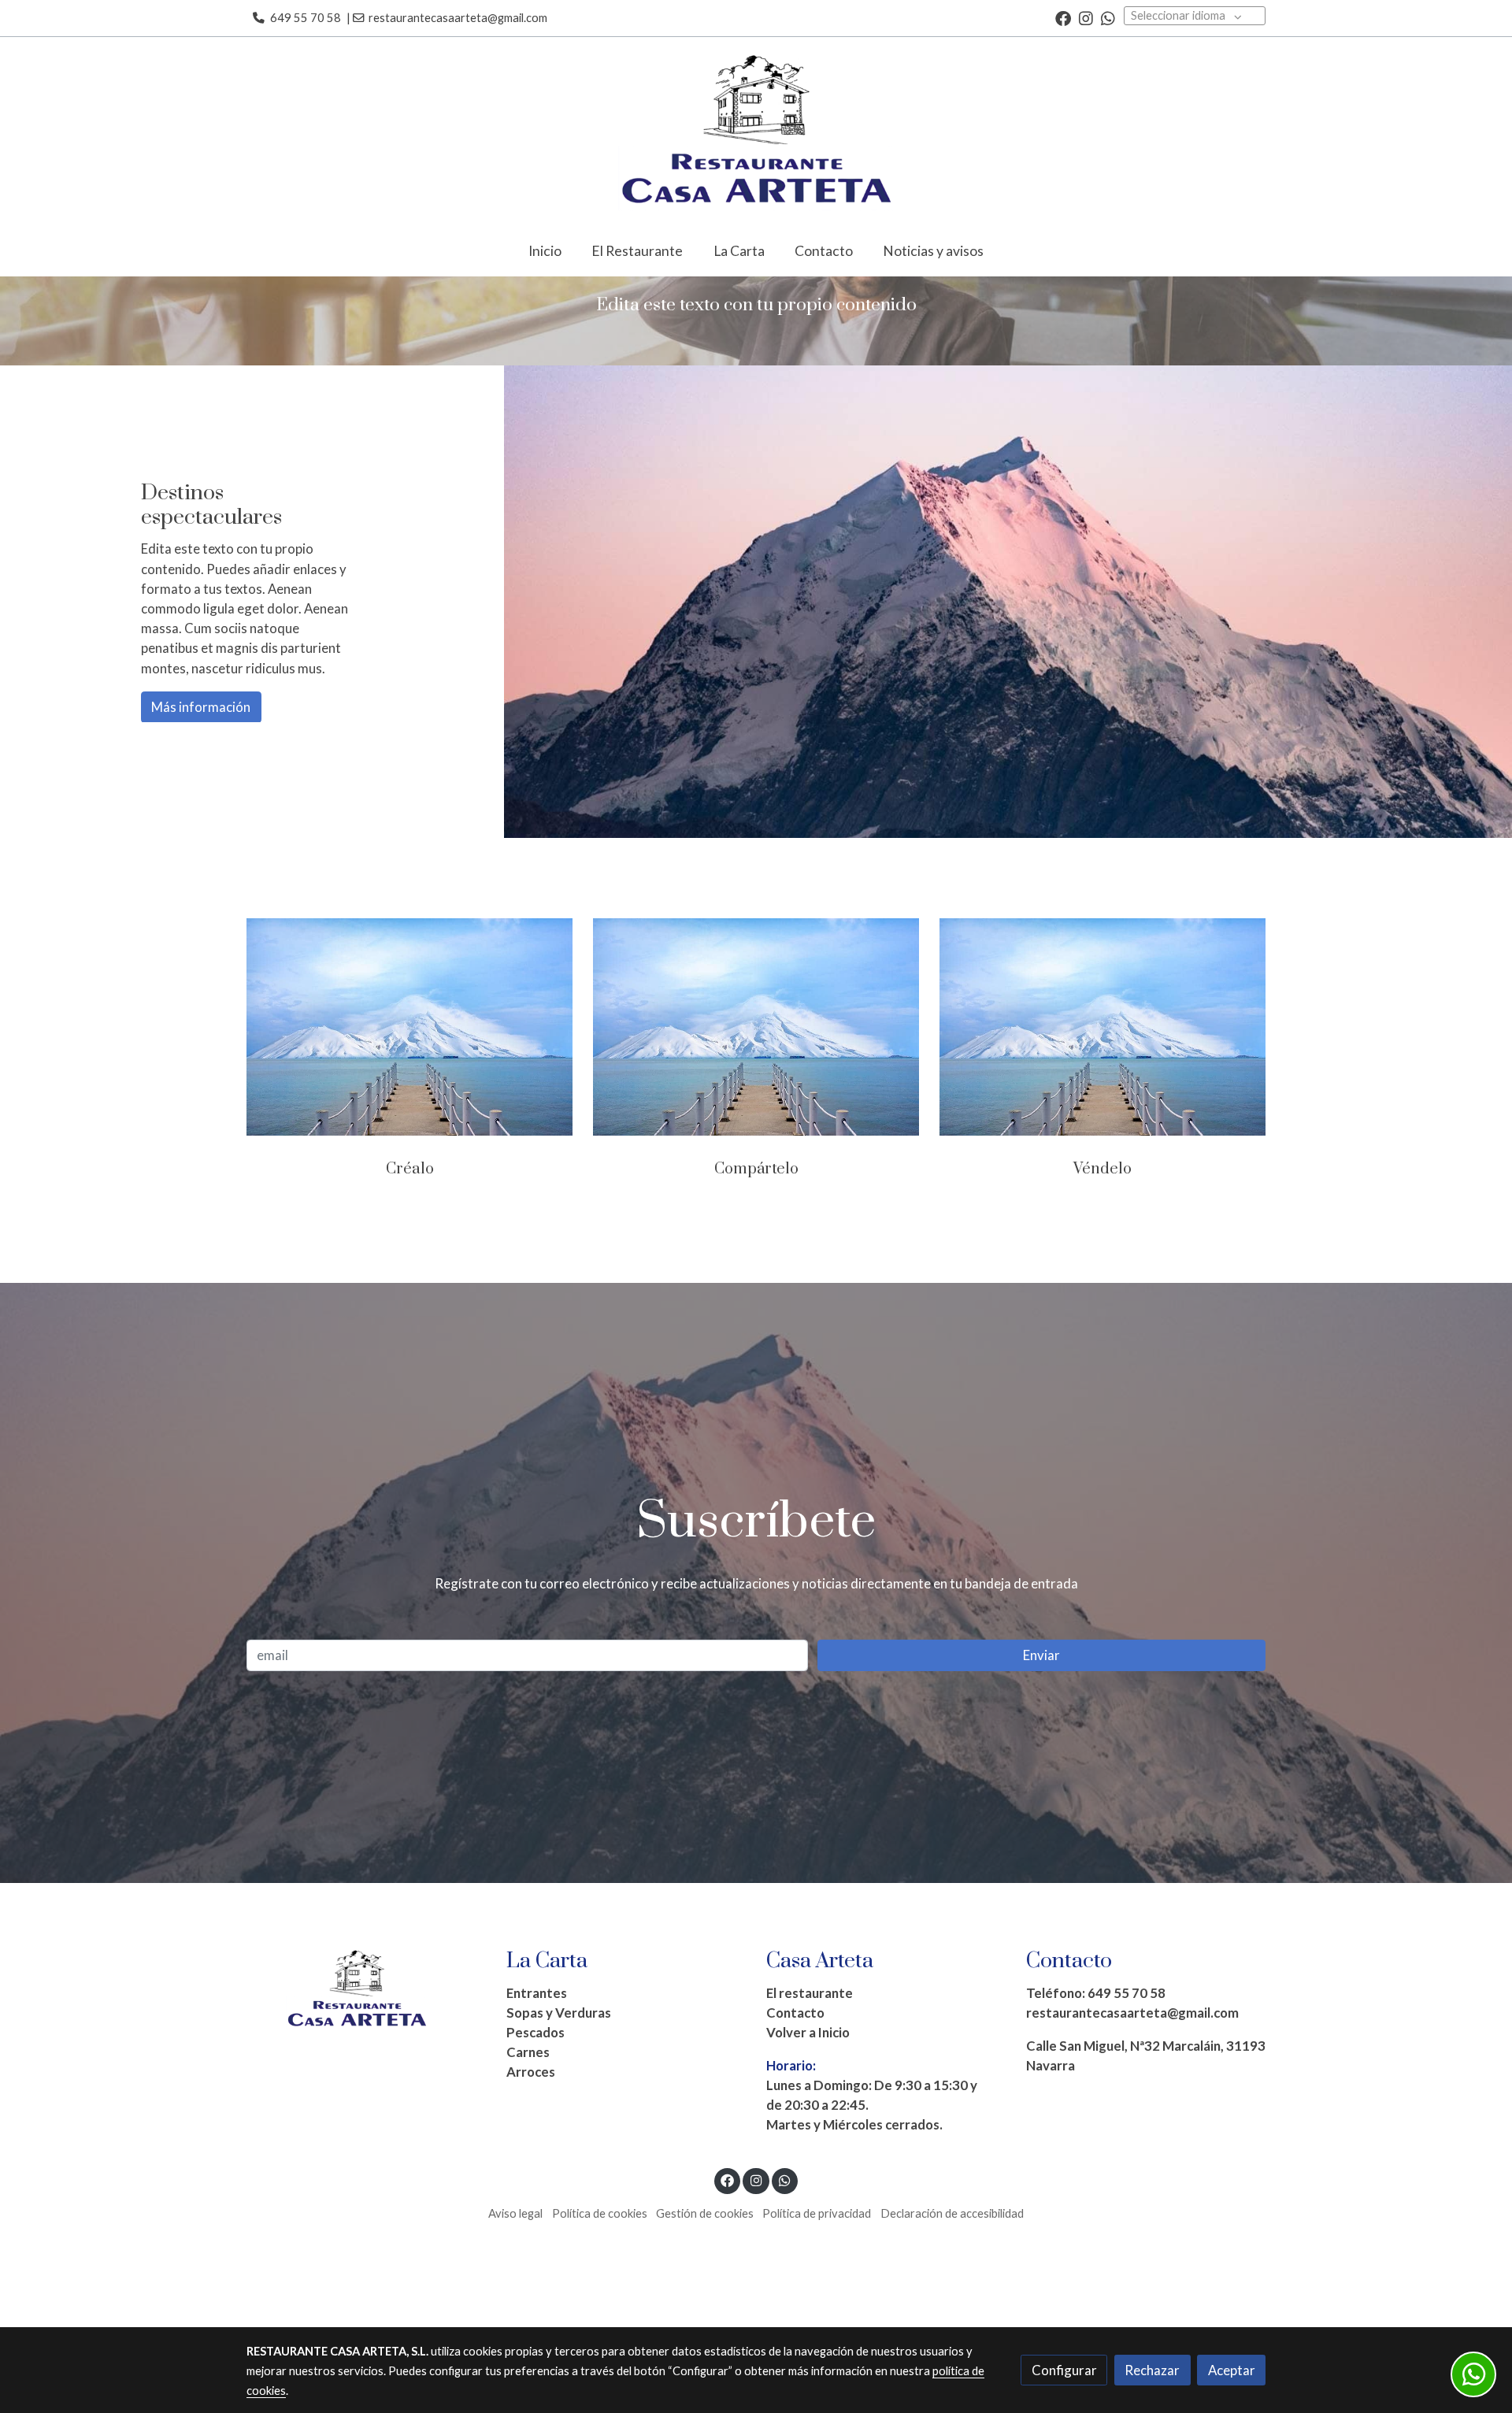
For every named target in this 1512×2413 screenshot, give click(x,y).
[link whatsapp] (1108, 17)
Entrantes (537, 1993)
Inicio (834, 2032)
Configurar (1064, 2370)
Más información (201, 707)
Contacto (795, 2013)
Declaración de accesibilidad (952, 2213)
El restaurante (810, 1993)
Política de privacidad (817, 2213)
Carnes (528, 2052)
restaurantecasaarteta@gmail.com (459, 18)
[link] (756, 132)
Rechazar (1152, 2370)
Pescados (535, 2032)
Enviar (1041, 1655)
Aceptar (1232, 2370)
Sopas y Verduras (559, 2013)
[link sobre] (366, 1990)
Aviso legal (515, 2213)
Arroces (531, 2072)
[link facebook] (1063, 17)
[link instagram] (1086, 17)
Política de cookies (600, 2213)
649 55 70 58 (306, 18)
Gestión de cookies (705, 2213)
